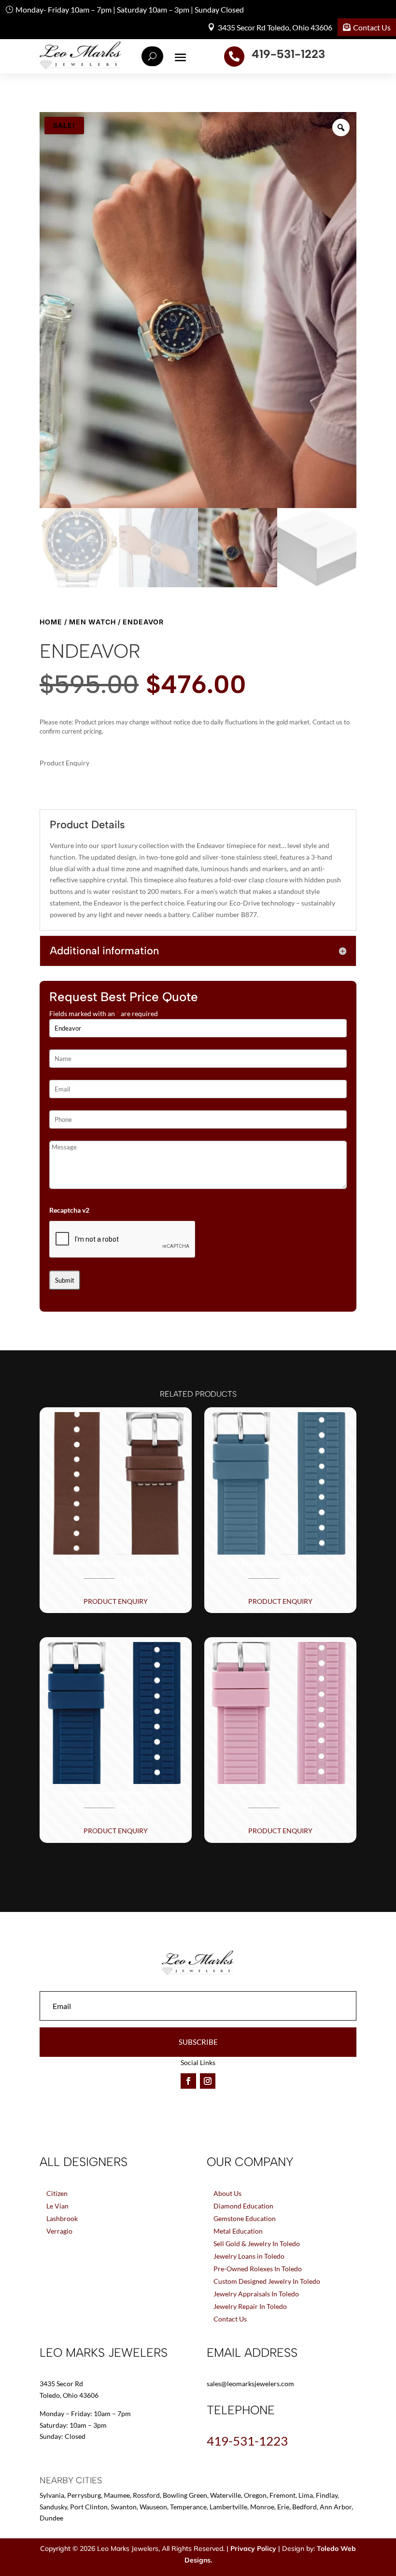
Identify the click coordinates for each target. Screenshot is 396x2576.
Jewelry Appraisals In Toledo (256, 2294)
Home (51, 622)
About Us (227, 2193)
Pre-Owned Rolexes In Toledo (258, 2269)
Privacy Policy (253, 2548)
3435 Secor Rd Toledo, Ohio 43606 (275, 27)
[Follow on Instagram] (208, 2081)
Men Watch (92, 622)
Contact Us (372, 27)
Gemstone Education (245, 2218)
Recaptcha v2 (69, 1210)
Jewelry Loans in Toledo (249, 2256)
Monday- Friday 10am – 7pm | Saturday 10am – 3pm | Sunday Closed (130, 9)
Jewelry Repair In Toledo (250, 2306)
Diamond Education (243, 2206)
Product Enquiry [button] (116, 1601)
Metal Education (238, 2231)
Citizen (57, 2193)
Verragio (59, 2231)
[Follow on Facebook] (188, 2081)
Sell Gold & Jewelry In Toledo (257, 2243)
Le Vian (57, 2206)
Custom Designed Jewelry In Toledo (267, 2281)
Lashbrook (62, 2218)
